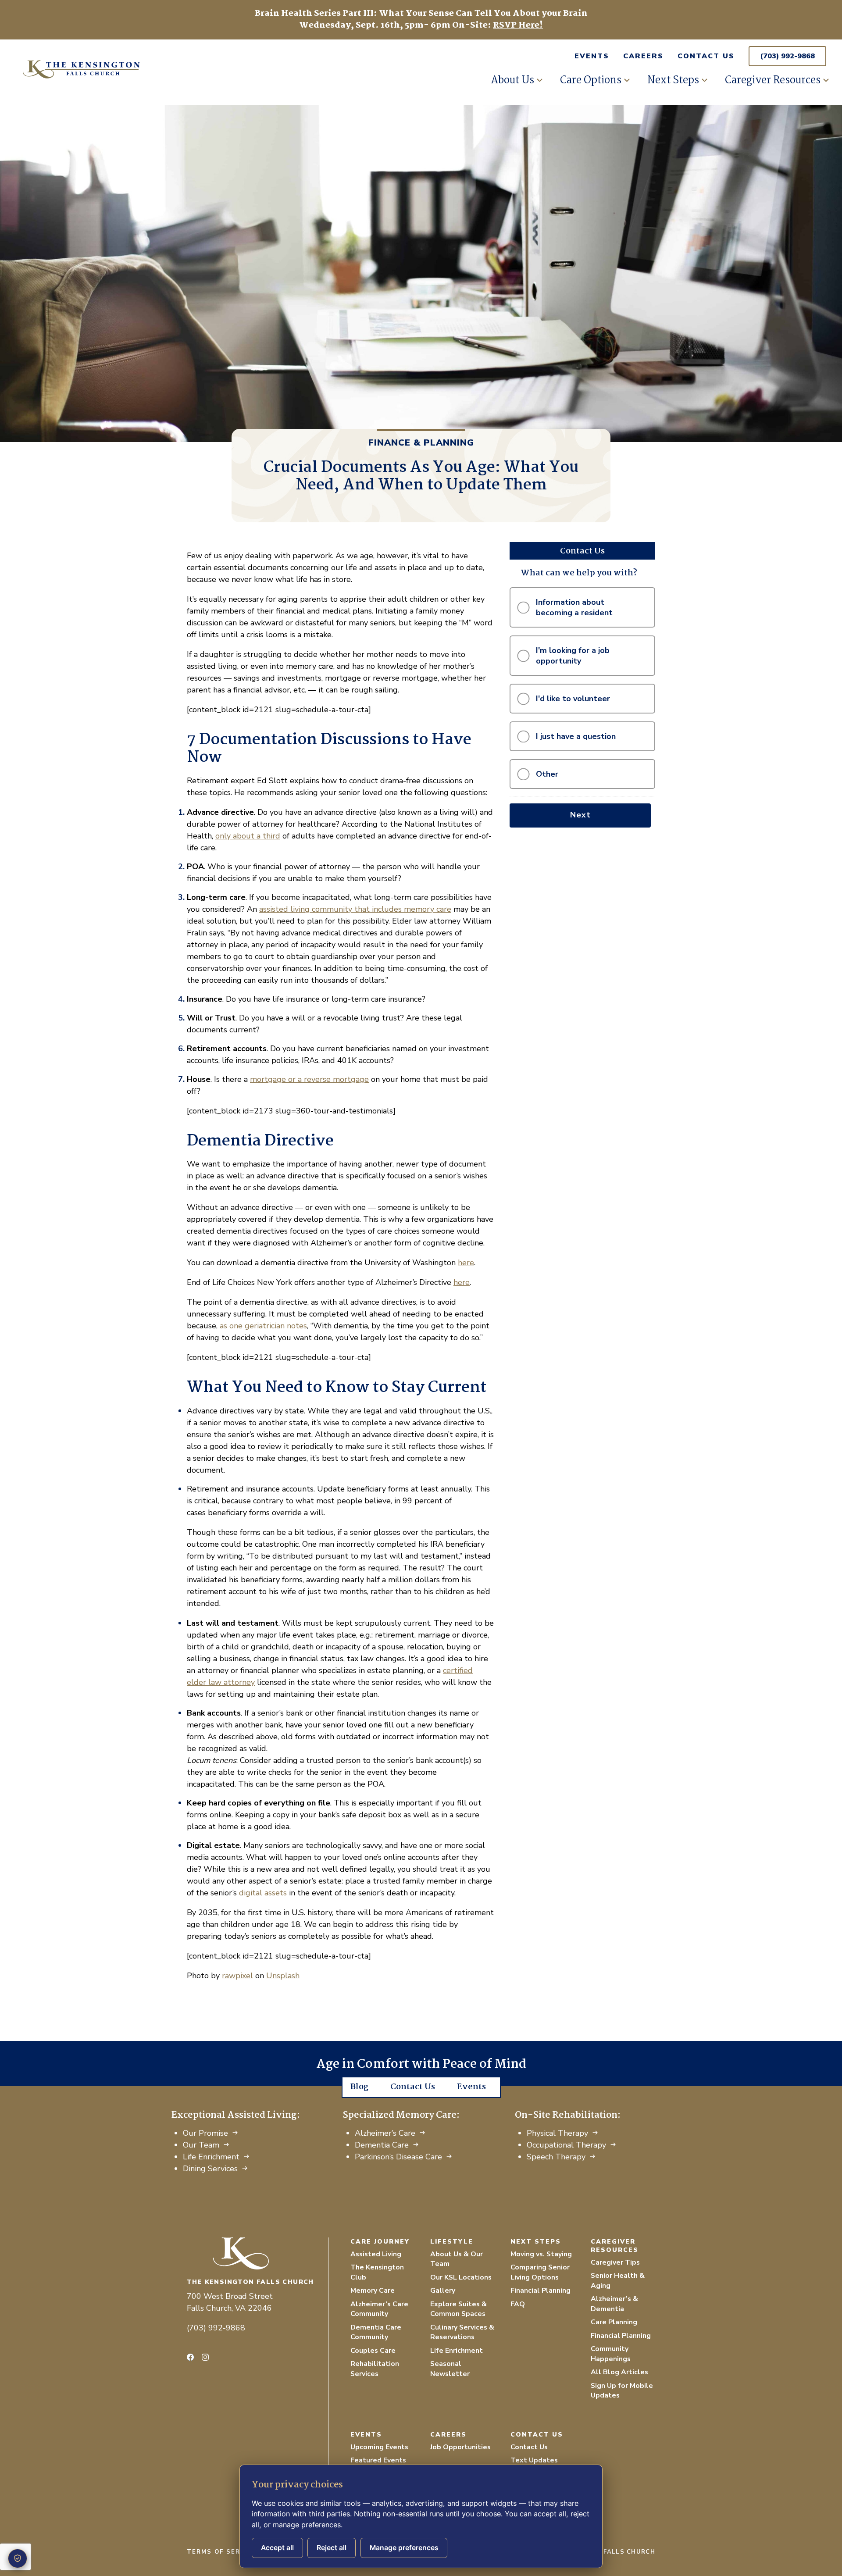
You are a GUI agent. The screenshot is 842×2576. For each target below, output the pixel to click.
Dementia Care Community (376, 2332)
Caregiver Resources (773, 80)
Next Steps (673, 80)
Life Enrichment (211, 2157)
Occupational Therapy (566, 2145)
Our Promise (205, 2133)
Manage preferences (404, 2548)
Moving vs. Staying (541, 2254)
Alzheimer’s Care (385, 2133)
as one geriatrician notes (263, 1326)
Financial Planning (541, 2291)
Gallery (443, 2291)
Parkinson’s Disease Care (398, 2157)
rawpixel (237, 1976)
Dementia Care (382, 2145)
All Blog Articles (619, 2372)
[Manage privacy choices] (18, 2558)
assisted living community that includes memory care (355, 909)
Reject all (332, 2548)
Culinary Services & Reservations (462, 2332)
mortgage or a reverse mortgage (309, 1079)
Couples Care (373, 2351)
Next (580, 815)
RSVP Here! (518, 25)
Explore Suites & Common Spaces (458, 2309)
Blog (359, 2087)
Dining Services (210, 2169)
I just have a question (576, 736)
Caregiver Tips (615, 2262)
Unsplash (283, 1976)
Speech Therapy (556, 2157)
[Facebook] (190, 2357)
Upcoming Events (379, 2447)
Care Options (591, 80)
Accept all (277, 2548)
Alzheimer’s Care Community (379, 2309)
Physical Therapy (557, 2133)
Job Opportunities (460, 2447)
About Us (512, 80)
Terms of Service (222, 2552)
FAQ (518, 2304)
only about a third (248, 836)
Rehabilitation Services (375, 2369)
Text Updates (534, 2460)
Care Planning (614, 2322)
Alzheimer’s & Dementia (614, 2304)
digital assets (263, 1893)
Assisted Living (376, 2254)
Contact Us (706, 56)
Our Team (201, 2145)
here (466, 1263)
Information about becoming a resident (574, 607)
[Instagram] (205, 2357)
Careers (643, 56)
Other (547, 774)
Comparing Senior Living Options (540, 2272)
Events (592, 56)
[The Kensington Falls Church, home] (257, 2253)
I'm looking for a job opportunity (573, 656)
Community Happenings (611, 2354)
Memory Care (373, 2291)
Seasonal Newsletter (450, 2369)
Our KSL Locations (461, 2277)
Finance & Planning (421, 443)
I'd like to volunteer (573, 699)
